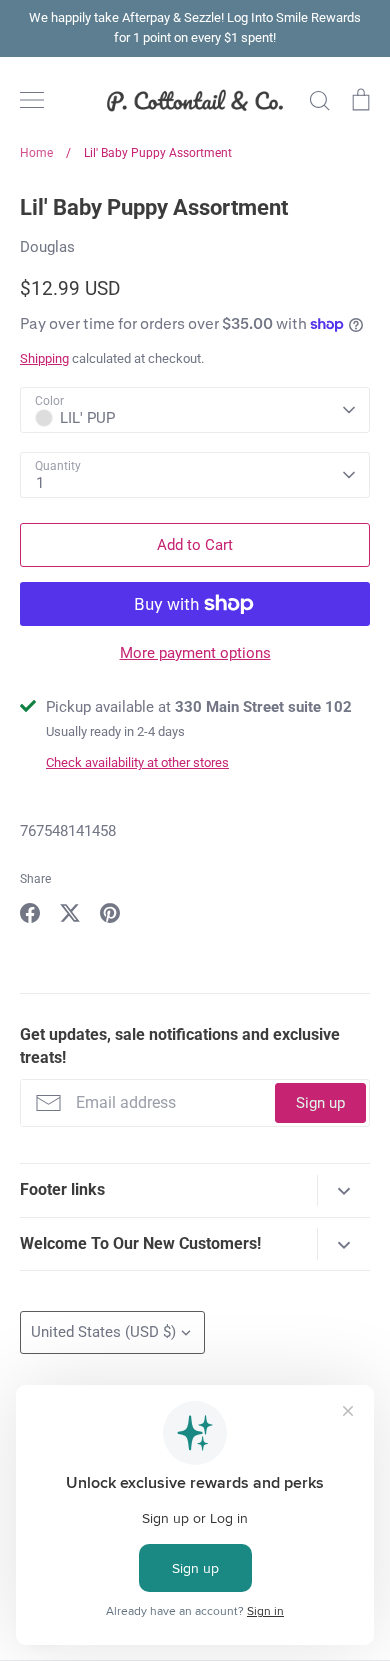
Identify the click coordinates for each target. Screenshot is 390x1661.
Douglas (47, 247)
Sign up (320, 1103)
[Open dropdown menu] (343, 1190)
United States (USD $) (103, 1332)
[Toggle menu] (32, 100)
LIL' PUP (87, 418)
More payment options (195, 653)
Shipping (44, 358)
